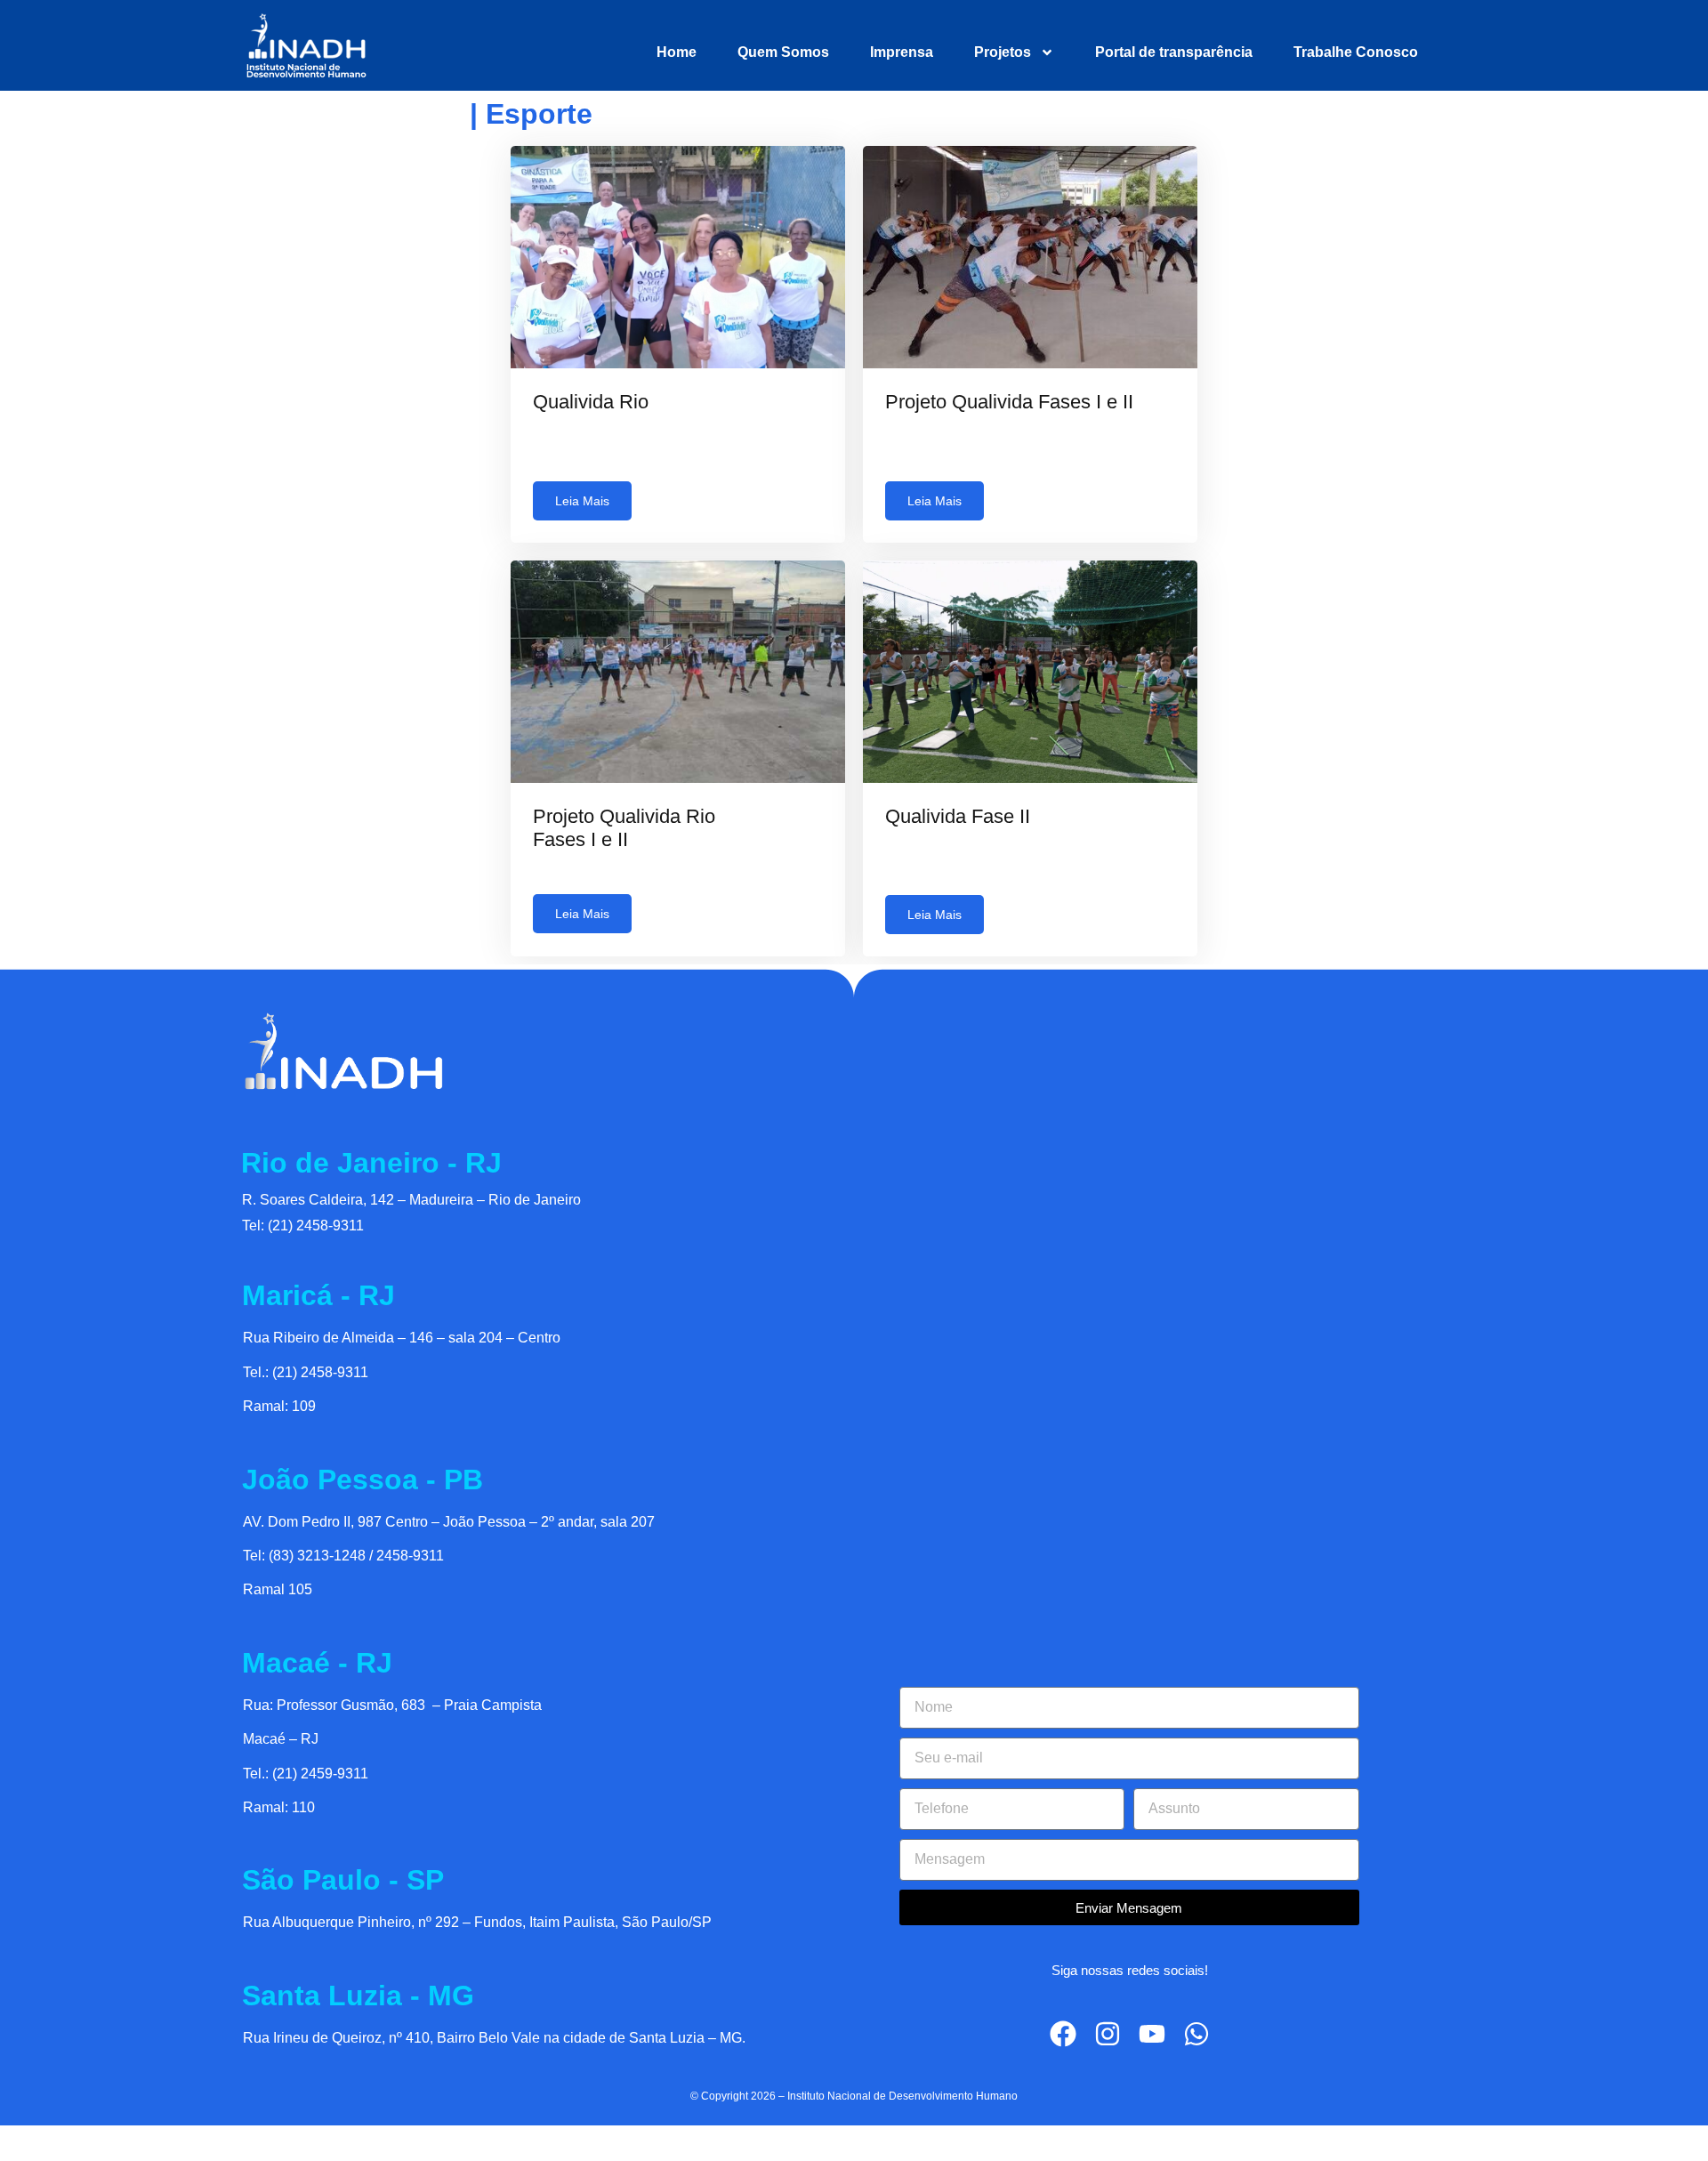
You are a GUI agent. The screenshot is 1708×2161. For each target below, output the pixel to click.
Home (677, 52)
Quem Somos (783, 52)
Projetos (1003, 52)
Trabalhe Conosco (1356, 52)
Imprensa (902, 52)
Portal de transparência (1174, 52)
